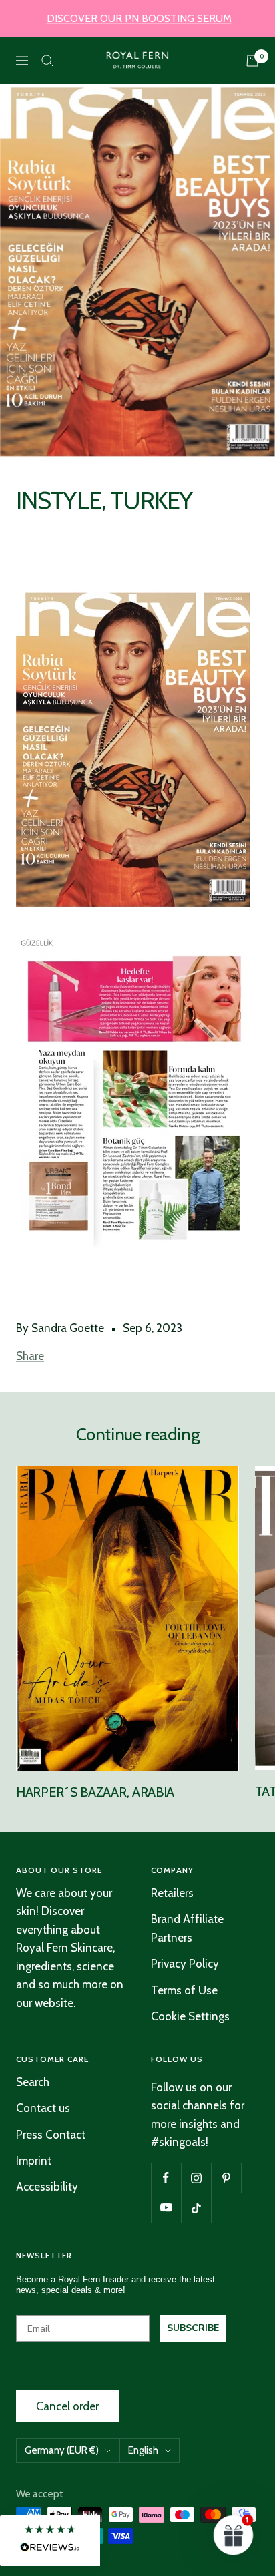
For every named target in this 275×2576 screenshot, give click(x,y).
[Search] (47, 61)
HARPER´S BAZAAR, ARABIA (95, 1792)
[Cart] (252, 61)
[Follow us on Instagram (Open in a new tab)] (196, 2178)
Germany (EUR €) (62, 2450)
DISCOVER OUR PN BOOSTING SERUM (139, 18)
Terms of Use (184, 1990)
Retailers (172, 1893)
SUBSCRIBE (193, 2328)
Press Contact (51, 2135)
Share (30, 1356)
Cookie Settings (190, 2016)
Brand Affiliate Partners (187, 1928)
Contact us (43, 2108)
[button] (50, 2541)
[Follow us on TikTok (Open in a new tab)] (196, 2208)
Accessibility (47, 2187)
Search (33, 2082)
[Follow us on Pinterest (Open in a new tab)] (226, 2178)
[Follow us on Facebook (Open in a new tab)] (166, 2178)
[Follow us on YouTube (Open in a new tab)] (166, 2208)
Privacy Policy (185, 1964)
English (143, 2450)
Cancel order (67, 2406)
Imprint (34, 2161)
